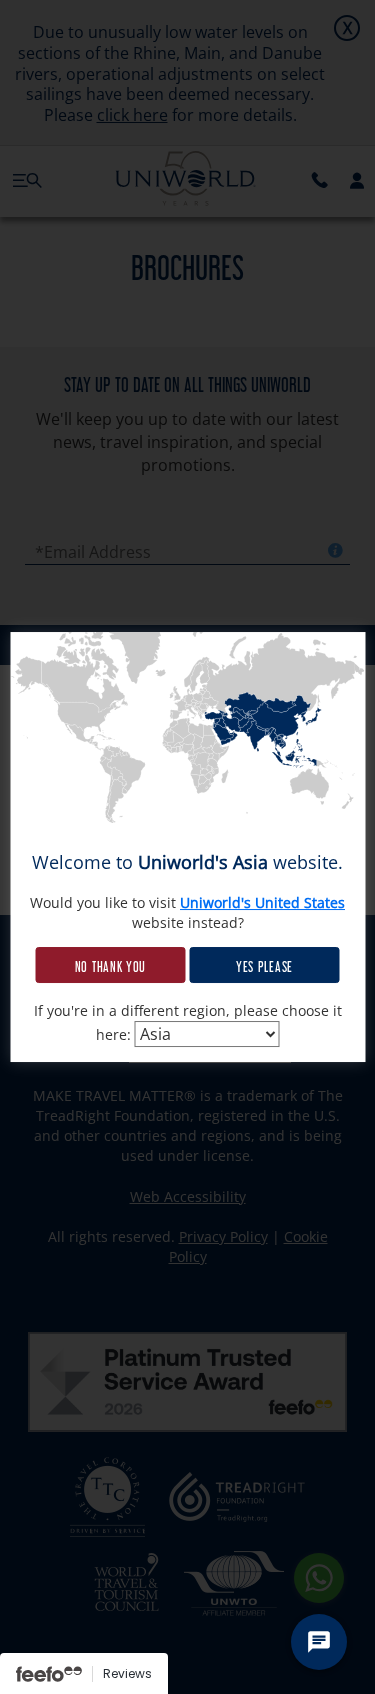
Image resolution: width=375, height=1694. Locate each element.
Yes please (264, 965)
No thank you (110, 965)
